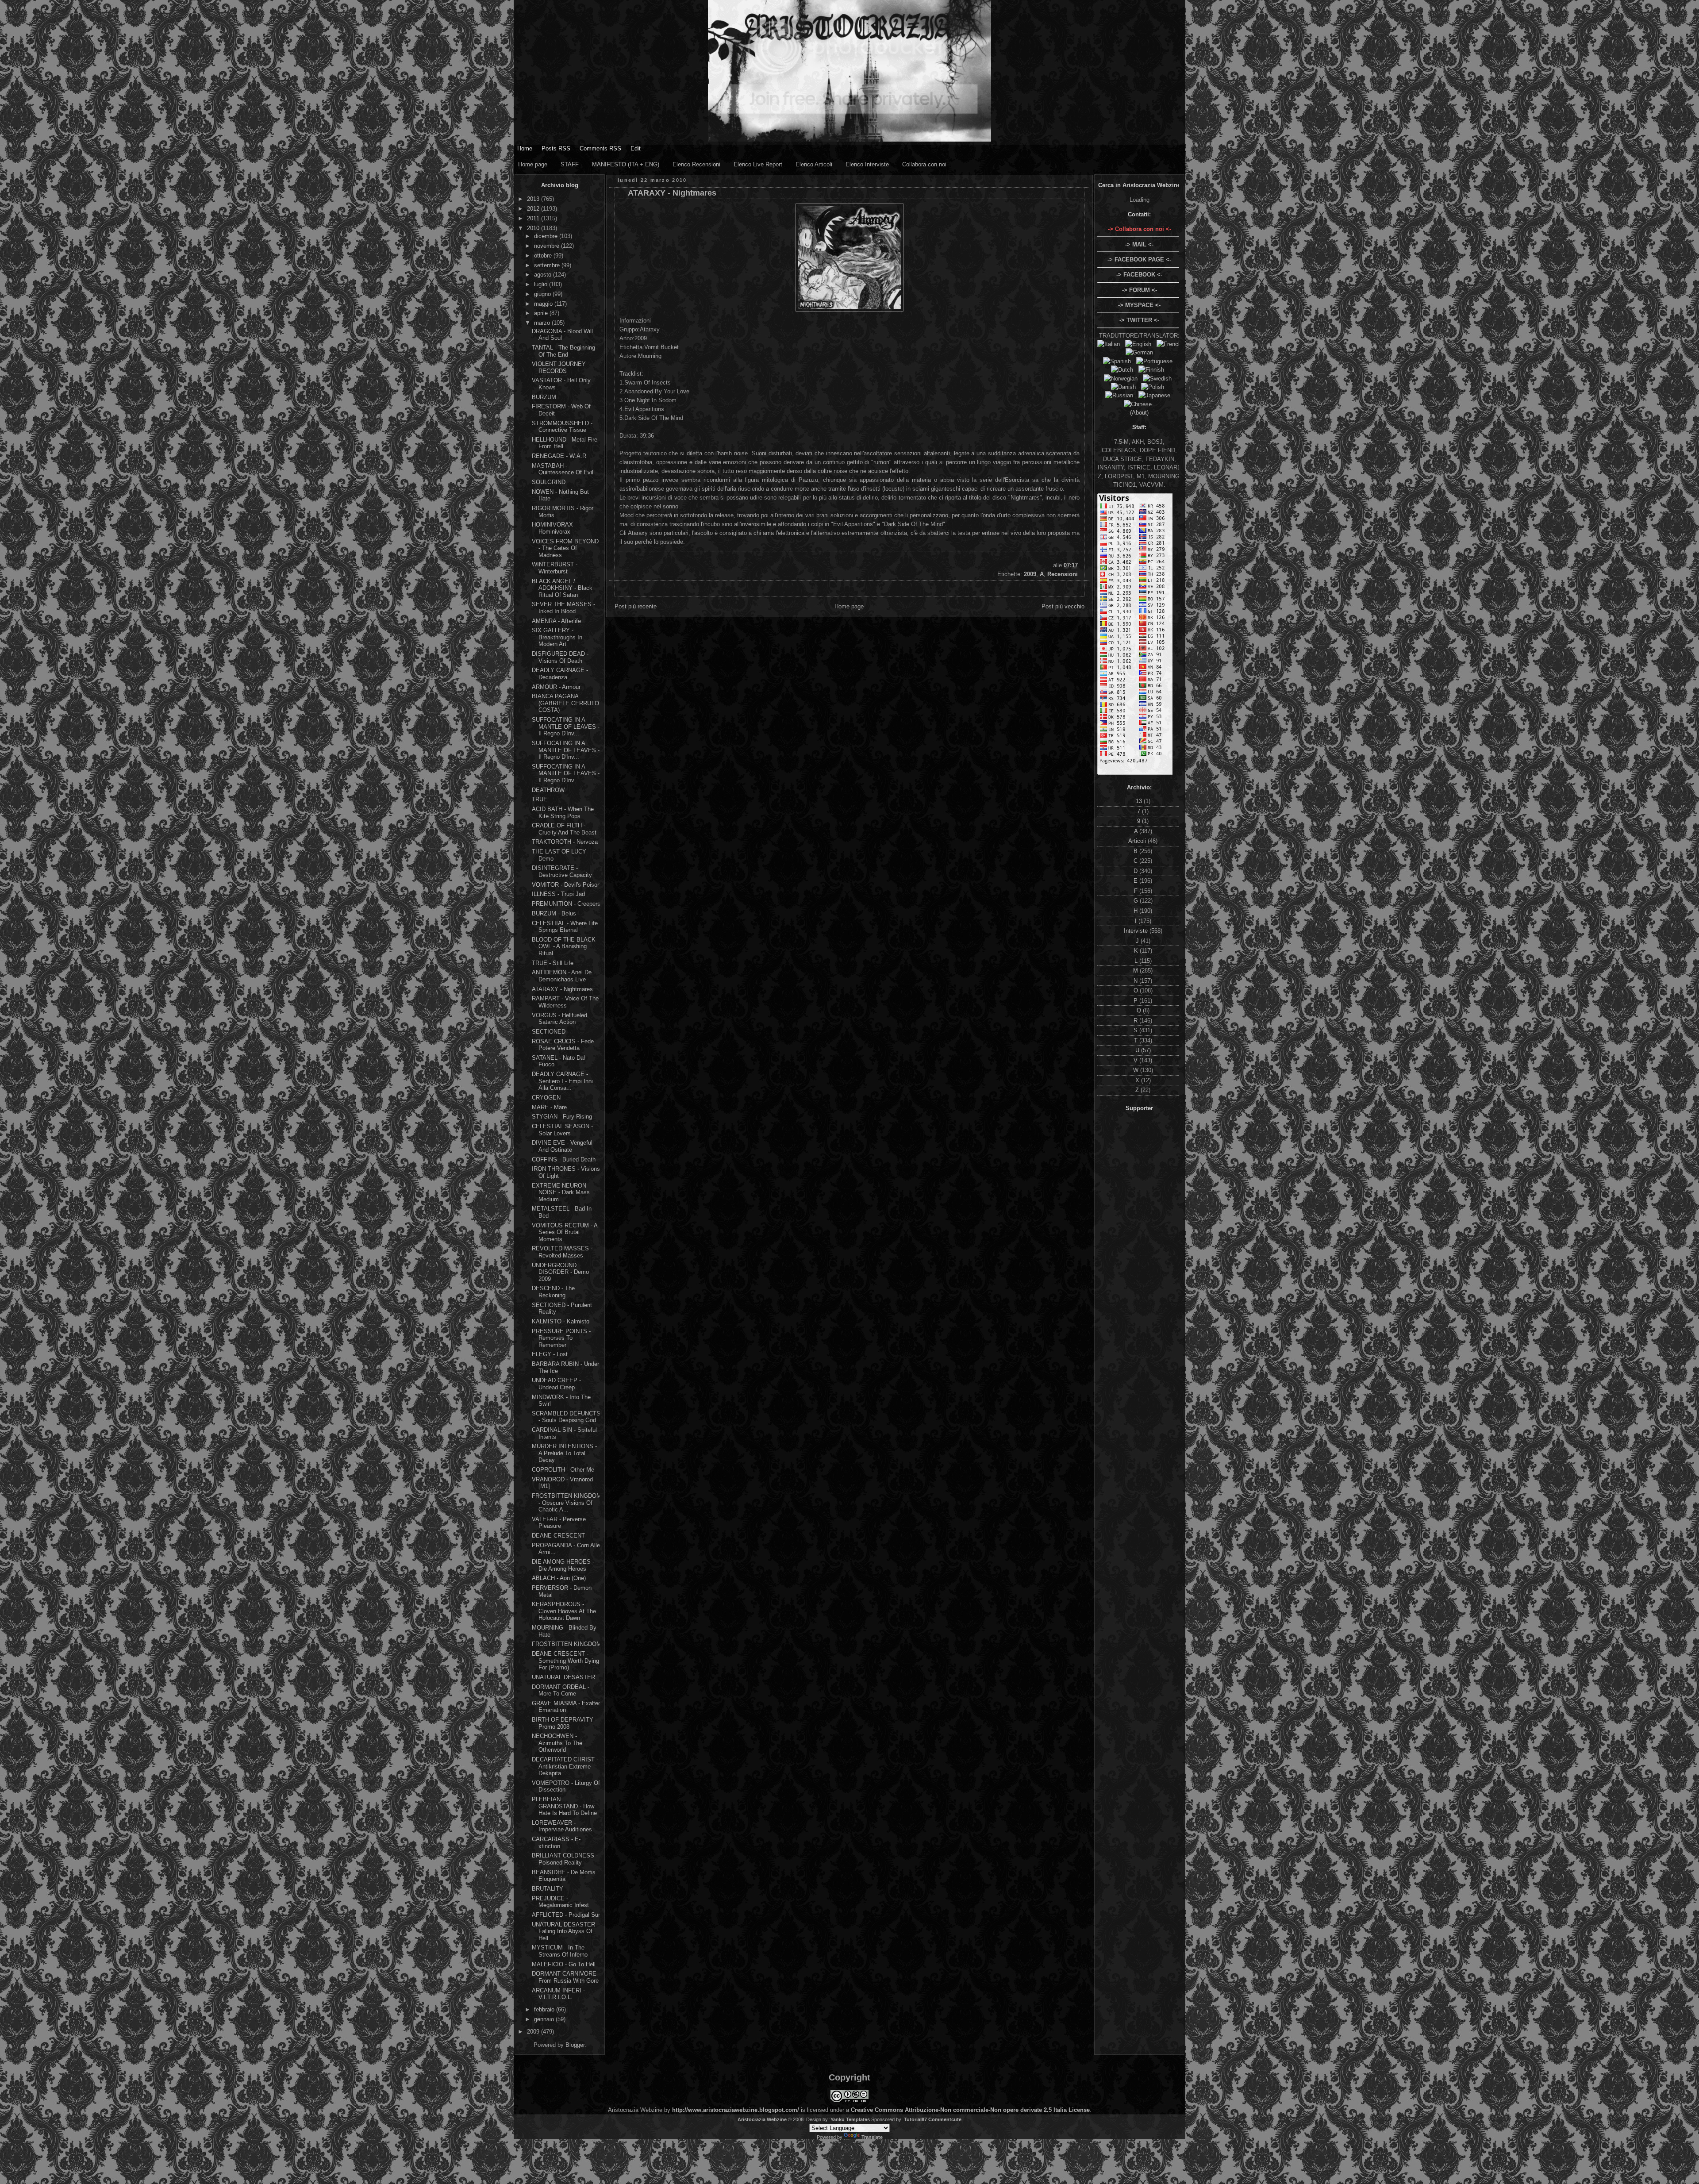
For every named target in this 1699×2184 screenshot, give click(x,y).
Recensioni (1063, 574)
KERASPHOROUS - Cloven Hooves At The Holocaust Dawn (564, 1611)
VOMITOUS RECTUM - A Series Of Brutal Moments (565, 1232)
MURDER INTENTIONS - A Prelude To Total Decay (564, 1453)
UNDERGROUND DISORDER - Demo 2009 (560, 1272)
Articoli (1138, 841)
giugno (543, 294)
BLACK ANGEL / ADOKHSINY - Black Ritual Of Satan (562, 588)
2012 (534, 209)
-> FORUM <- (1140, 290)
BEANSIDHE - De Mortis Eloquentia (564, 1876)
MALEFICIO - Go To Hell (564, 1964)
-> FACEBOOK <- (1139, 275)
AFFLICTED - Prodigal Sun (567, 1915)
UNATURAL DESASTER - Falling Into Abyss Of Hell (565, 1931)
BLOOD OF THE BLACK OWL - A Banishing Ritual (564, 946)
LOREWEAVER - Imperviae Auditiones (562, 1826)
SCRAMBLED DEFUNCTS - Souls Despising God (566, 1417)
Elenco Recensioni (696, 164)
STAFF (570, 164)
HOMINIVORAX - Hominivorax (554, 528)
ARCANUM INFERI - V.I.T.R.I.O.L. (558, 1994)
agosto (544, 275)
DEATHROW (548, 790)
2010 (534, 228)
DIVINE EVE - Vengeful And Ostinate (562, 1146)
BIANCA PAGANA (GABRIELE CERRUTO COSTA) (565, 703)
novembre (548, 246)
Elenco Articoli (814, 164)
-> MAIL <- (1139, 244)
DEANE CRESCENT (558, 1536)
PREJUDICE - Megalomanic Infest (560, 1902)
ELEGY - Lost (550, 1354)
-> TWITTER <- (1139, 320)
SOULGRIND (549, 482)
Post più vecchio (1063, 606)
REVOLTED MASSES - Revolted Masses (562, 1252)
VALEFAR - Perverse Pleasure (559, 1523)
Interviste (1137, 931)
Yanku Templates (850, 2119)
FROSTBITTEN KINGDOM (567, 1644)
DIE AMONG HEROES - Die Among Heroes (563, 1565)
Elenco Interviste (867, 164)
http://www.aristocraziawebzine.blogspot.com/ (736, 2110)
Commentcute (945, 2119)
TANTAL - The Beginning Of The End (563, 351)
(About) (1139, 413)
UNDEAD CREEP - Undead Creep (556, 1384)
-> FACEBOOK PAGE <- (1139, 260)
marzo (543, 323)
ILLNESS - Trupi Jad (558, 894)
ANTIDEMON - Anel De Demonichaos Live (562, 976)
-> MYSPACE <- (1139, 305)
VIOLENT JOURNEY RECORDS (559, 367)
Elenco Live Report (758, 164)
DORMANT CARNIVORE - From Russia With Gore (566, 1977)
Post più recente (636, 606)
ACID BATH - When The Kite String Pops (563, 813)
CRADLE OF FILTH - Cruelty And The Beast (564, 829)
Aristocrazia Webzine (762, 2119)
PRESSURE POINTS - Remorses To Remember (561, 1338)
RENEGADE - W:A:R (559, 456)
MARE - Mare (549, 1107)
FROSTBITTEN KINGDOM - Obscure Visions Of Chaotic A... (567, 1503)
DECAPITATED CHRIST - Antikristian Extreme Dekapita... (565, 1766)
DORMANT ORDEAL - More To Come (561, 1690)
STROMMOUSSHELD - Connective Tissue (562, 427)
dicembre (547, 236)
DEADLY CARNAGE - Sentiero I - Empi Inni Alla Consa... (562, 1081)
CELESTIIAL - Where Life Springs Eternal (565, 927)
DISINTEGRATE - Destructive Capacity (562, 871)
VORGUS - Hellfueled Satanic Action (559, 1019)
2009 (534, 2032)
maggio (544, 304)
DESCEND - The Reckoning (553, 1292)
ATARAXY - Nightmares (562, 989)
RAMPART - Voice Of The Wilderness (565, 1002)
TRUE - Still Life (553, 963)
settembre (548, 265)
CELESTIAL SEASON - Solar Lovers (562, 1130)
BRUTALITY (548, 1889)
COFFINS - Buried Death (564, 1159)
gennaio (545, 2019)
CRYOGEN (546, 1098)
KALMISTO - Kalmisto (561, 1321)
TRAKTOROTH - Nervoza (565, 842)
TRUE (540, 799)
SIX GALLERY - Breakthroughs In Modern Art (557, 637)
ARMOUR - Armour (556, 687)
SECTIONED (549, 1032)
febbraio (545, 2009)
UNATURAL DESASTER (563, 1677)
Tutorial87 (915, 2119)
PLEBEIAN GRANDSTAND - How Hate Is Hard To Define (564, 1806)
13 (1140, 801)
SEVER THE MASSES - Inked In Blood (563, 608)
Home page (533, 164)
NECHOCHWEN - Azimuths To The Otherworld (557, 1743)
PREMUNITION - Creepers (566, 904)
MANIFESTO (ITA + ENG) (626, 164)
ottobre (544, 256)
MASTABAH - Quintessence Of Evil (563, 469)
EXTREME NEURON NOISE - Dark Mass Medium (561, 1192)
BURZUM (544, 397)
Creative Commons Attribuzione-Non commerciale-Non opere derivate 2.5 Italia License (970, 2110)
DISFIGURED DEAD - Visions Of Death (560, 657)
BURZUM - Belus (554, 913)
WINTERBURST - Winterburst (555, 568)
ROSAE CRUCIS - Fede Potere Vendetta (563, 1045)
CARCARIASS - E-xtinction (556, 1843)
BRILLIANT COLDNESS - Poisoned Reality (565, 1859)
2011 (534, 218)
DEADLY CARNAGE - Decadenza (560, 674)
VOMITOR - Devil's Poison (566, 885)
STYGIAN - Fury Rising (562, 1117)
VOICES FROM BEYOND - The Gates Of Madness (565, 548)
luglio (542, 284)
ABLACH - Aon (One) (559, 1578)
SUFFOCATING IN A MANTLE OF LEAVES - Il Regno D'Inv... (566, 727)
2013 (534, 199)
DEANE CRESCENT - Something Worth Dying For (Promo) (565, 1661)
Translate (872, 2137)
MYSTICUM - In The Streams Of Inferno (560, 1951)
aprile (542, 313)
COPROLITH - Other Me (563, 1470)
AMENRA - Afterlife (556, 621)
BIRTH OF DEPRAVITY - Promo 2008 (564, 1723)
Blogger (575, 2045)
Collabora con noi (924, 164)
